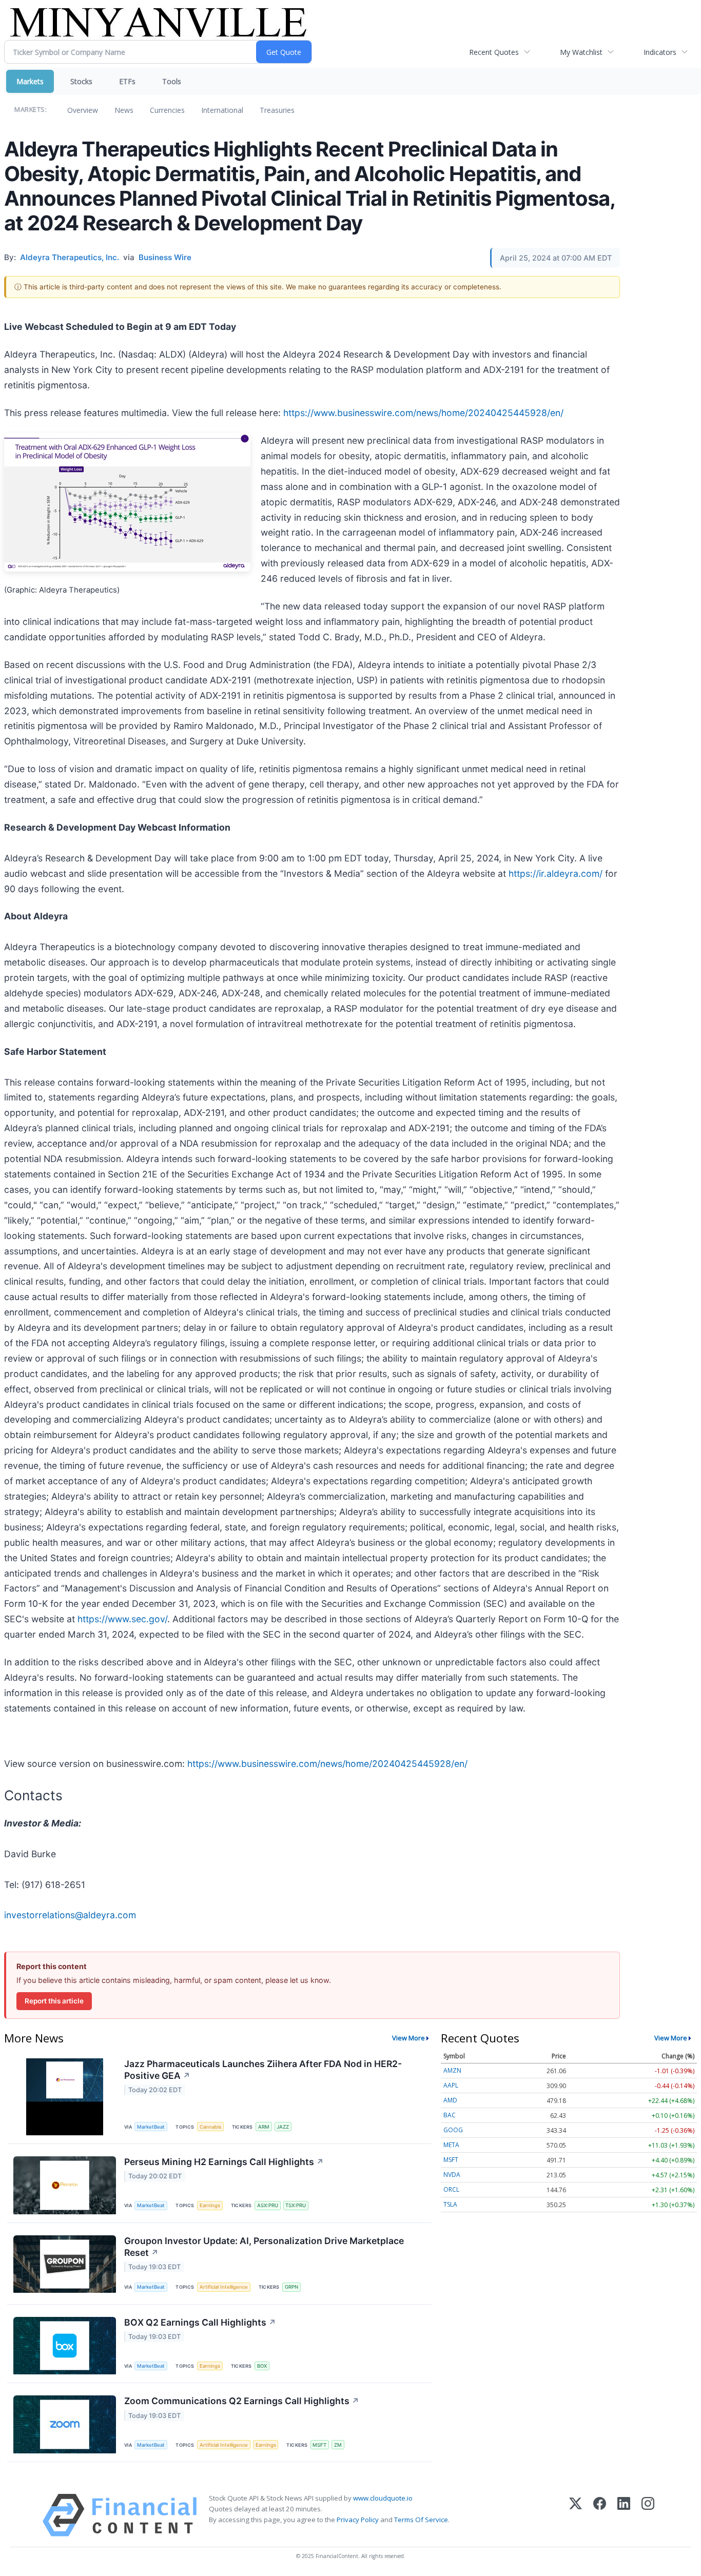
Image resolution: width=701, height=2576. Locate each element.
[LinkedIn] (624, 2515)
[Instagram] (648, 2515)
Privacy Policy (358, 2520)
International (222, 110)
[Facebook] (600, 2515)
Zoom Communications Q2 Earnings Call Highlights (242, 2401)
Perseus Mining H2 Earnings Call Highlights (224, 2162)
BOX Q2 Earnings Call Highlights (200, 2322)
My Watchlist (581, 52)
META (451, 2145)
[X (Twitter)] (576, 2515)
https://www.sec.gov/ (122, 1619)
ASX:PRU (268, 2205)
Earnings (210, 2205)
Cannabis (210, 2127)
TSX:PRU (296, 2205)
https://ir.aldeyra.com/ (556, 873)
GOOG (453, 2130)
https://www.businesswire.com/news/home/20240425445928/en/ (423, 413)
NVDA (452, 2175)
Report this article (54, 2001)
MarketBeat (151, 2127)
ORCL (451, 2189)
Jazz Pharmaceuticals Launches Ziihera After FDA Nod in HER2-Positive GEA (263, 2070)
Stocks (81, 81)
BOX (262, 2366)
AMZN (452, 2070)
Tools (172, 81)
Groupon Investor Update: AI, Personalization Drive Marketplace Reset (264, 2247)
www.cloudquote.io (383, 2498)
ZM (338, 2445)
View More (408, 2038)
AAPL (451, 2085)
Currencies (167, 110)
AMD (450, 2100)
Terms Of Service (421, 2520)
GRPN (291, 2287)
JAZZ (283, 2127)
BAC (450, 2115)
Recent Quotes (494, 52)
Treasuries (277, 110)
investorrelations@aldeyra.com (70, 1915)
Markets (30, 81)
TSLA (450, 2204)
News (124, 110)
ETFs (127, 81)
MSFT (319, 2445)
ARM (264, 2127)
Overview (83, 110)
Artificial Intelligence (224, 2287)
